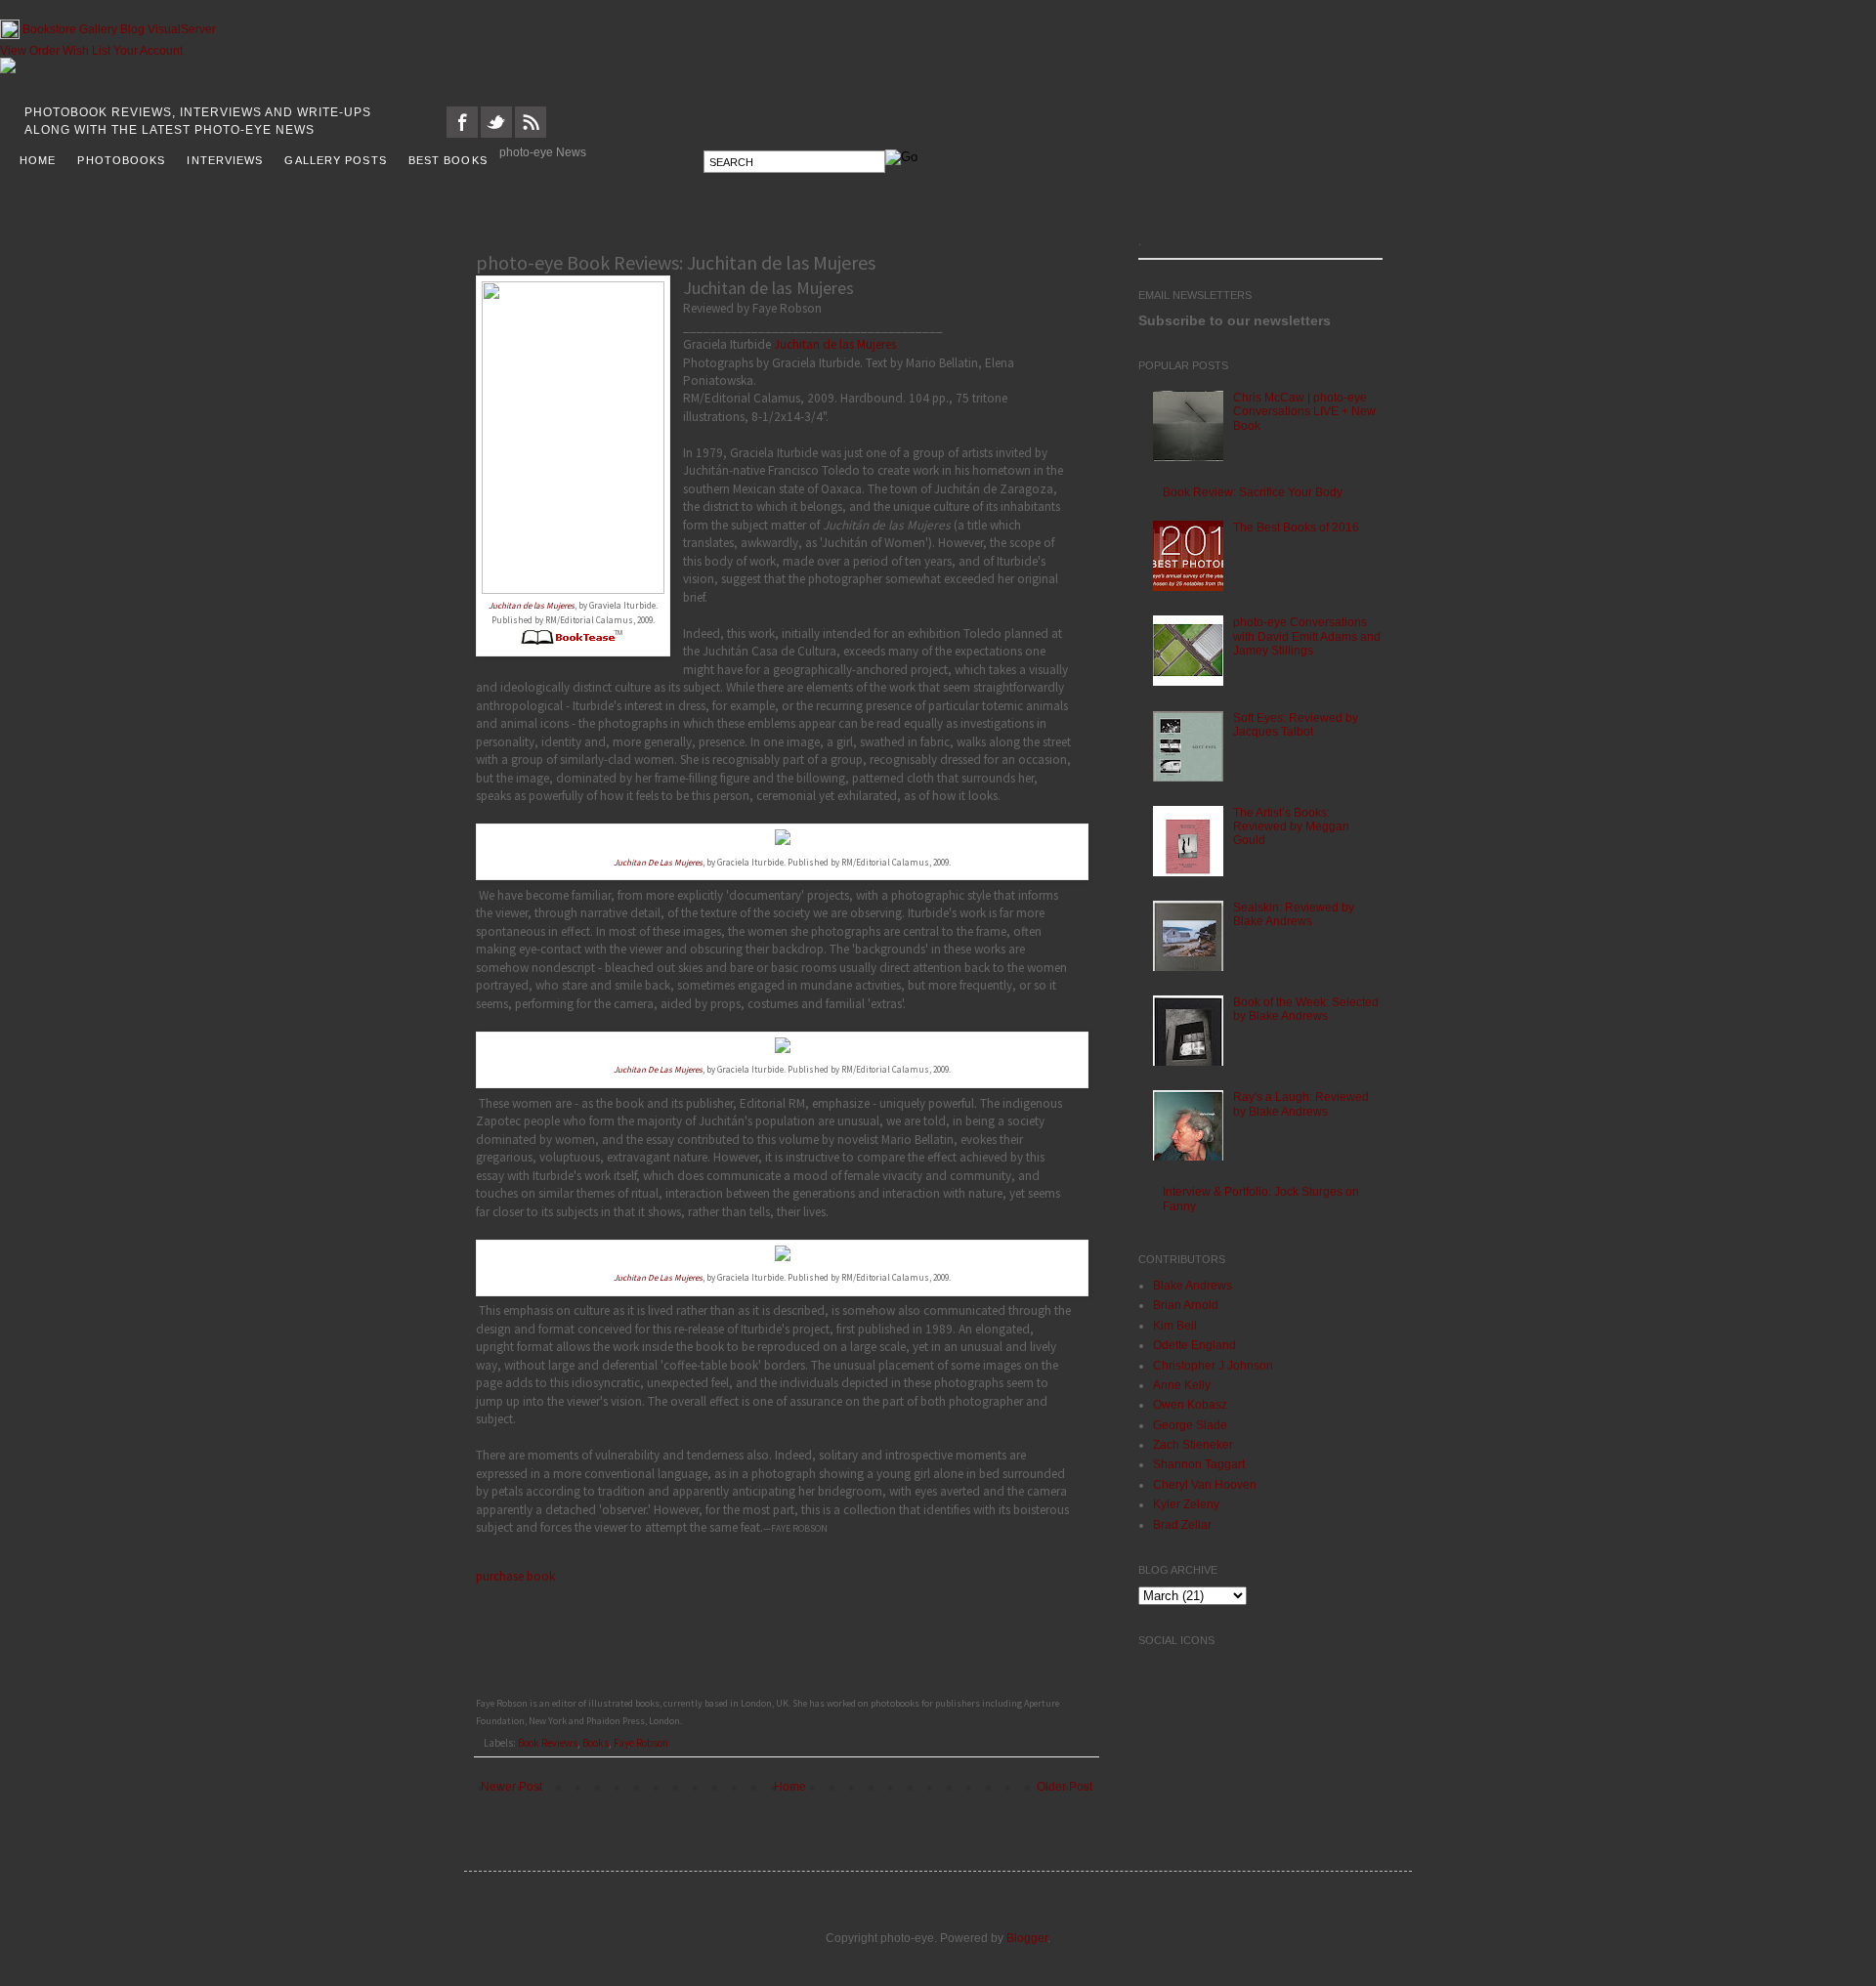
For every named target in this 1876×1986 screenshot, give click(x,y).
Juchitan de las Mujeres (835, 344)
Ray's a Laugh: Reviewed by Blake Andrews (1301, 1104)
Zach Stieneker (1193, 1445)
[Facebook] (462, 134)
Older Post (1065, 1787)
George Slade (1190, 1425)
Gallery (98, 29)
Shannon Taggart (1199, 1464)
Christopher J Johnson (1213, 1366)
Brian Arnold (1186, 1305)
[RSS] (531, 134)
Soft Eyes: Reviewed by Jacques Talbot (1296, 725)
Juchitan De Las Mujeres (658, 862)
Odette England (1194, 1345)
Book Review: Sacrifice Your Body (1253, 492)
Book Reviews (548, 1743)
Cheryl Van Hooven (1205, 1485)
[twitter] (496, 134)
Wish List (86, 51)
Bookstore (49, 29)
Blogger (1027, 1938)
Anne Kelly (1182, 1385)
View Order (30, 51)
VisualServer (182, 29)
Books (596, 1743)
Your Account (148, 51)
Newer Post (512, 1787)
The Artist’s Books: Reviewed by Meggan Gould (1291, 827)
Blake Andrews (1193, 1286)
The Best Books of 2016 (1296, 528)
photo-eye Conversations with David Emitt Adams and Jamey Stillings (1307, 636)
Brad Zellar (1182, 1525)
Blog (132, 29)
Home (790, 1787)
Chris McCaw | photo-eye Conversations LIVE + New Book (1304, 412)
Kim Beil (1175, 1326)
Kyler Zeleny (1186, 1504)
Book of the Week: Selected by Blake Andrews (1306, 1009)
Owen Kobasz (1190, 1405)
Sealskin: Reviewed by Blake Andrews (1294, 914)
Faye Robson (641, 1743)
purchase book (515, 1576)
